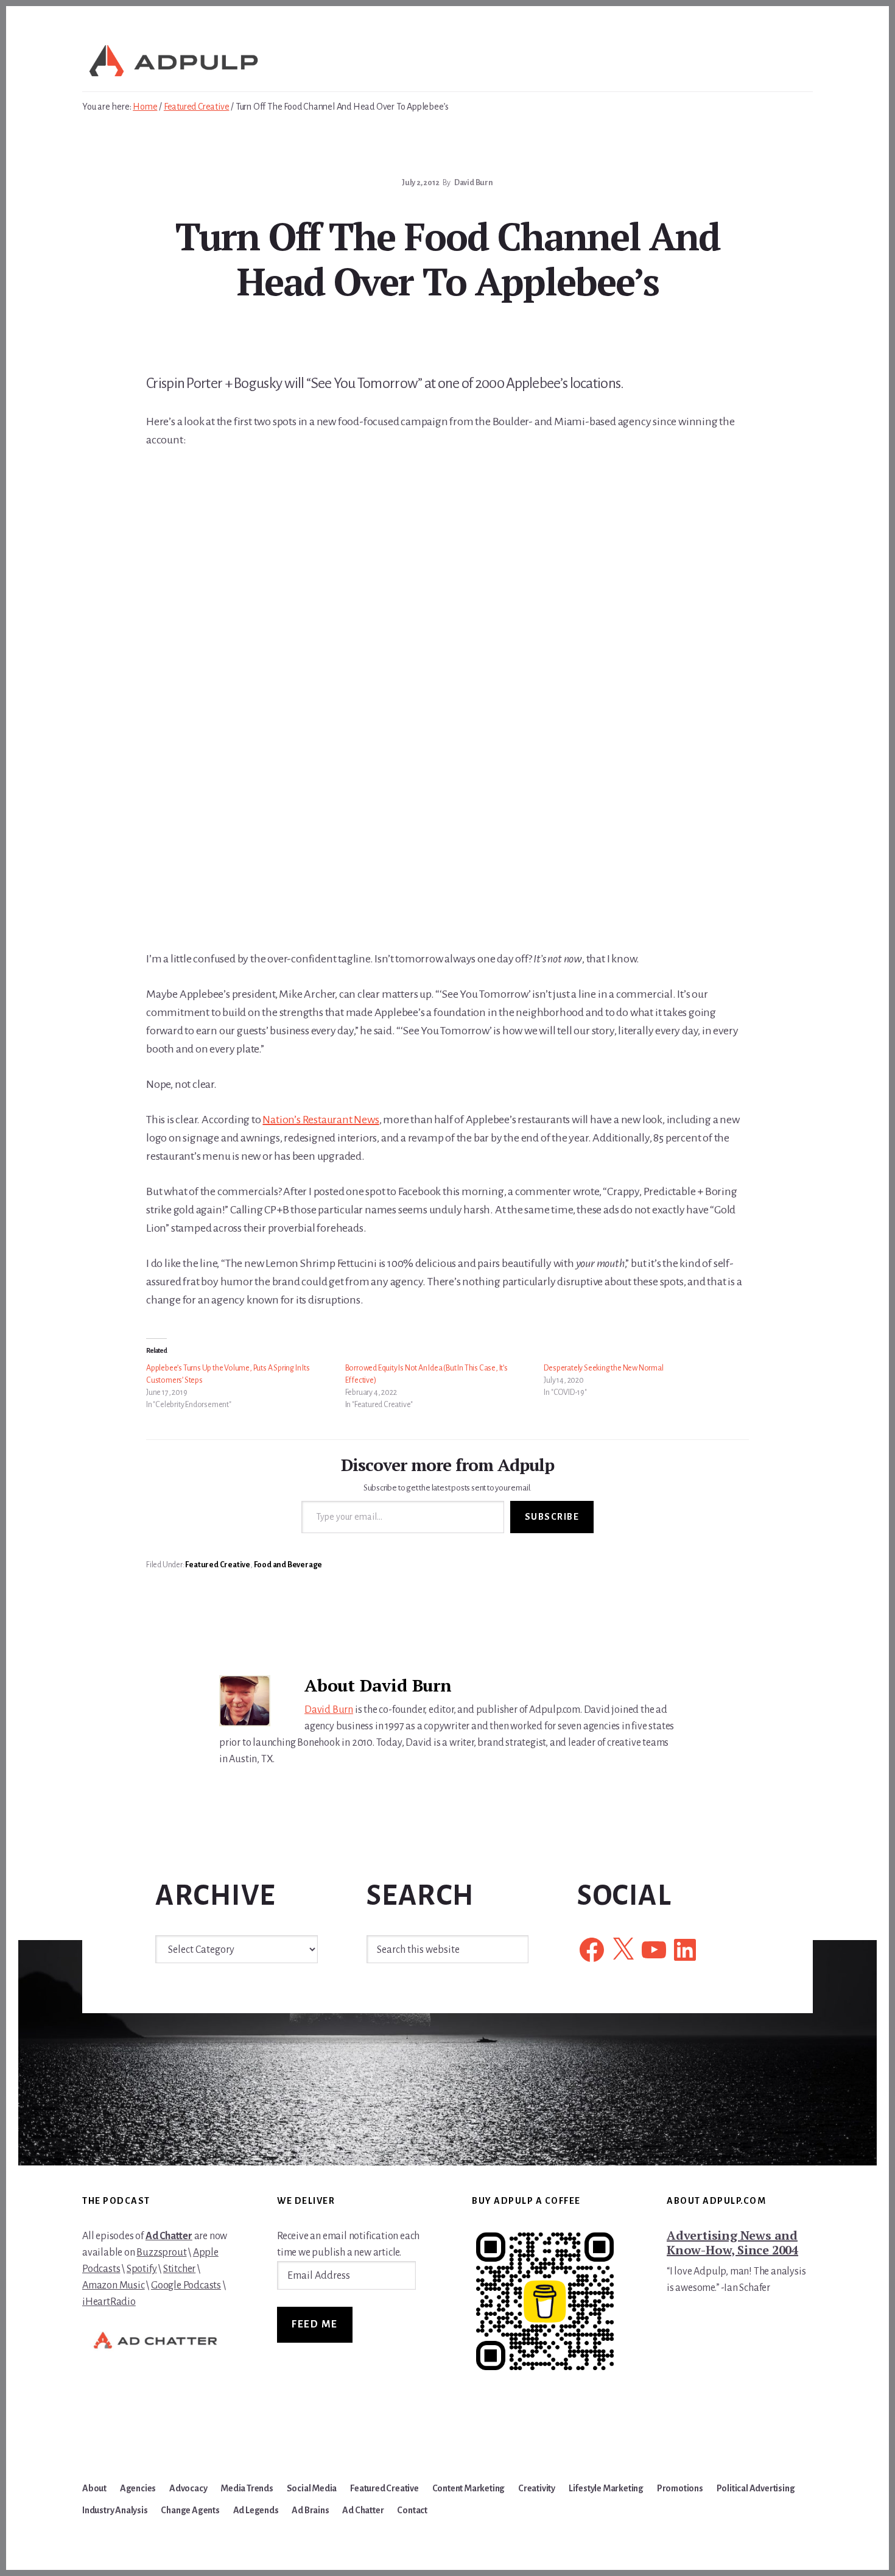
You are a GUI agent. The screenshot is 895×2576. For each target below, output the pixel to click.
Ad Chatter (169, 2236)
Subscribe (552, 1517)
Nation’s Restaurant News (321, 1120)
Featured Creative (218, 1565)
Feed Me (315, 2324)
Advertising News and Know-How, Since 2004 (732, 2243)
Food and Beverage (288, 1565)
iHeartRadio (109, 2302)
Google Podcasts (186, 2285)
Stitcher (179, 2269)
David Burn (329, 1710)
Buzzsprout (161, 2253)
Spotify (142, 2269)
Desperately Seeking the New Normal (603, 1368)
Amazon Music (114, 2285)
